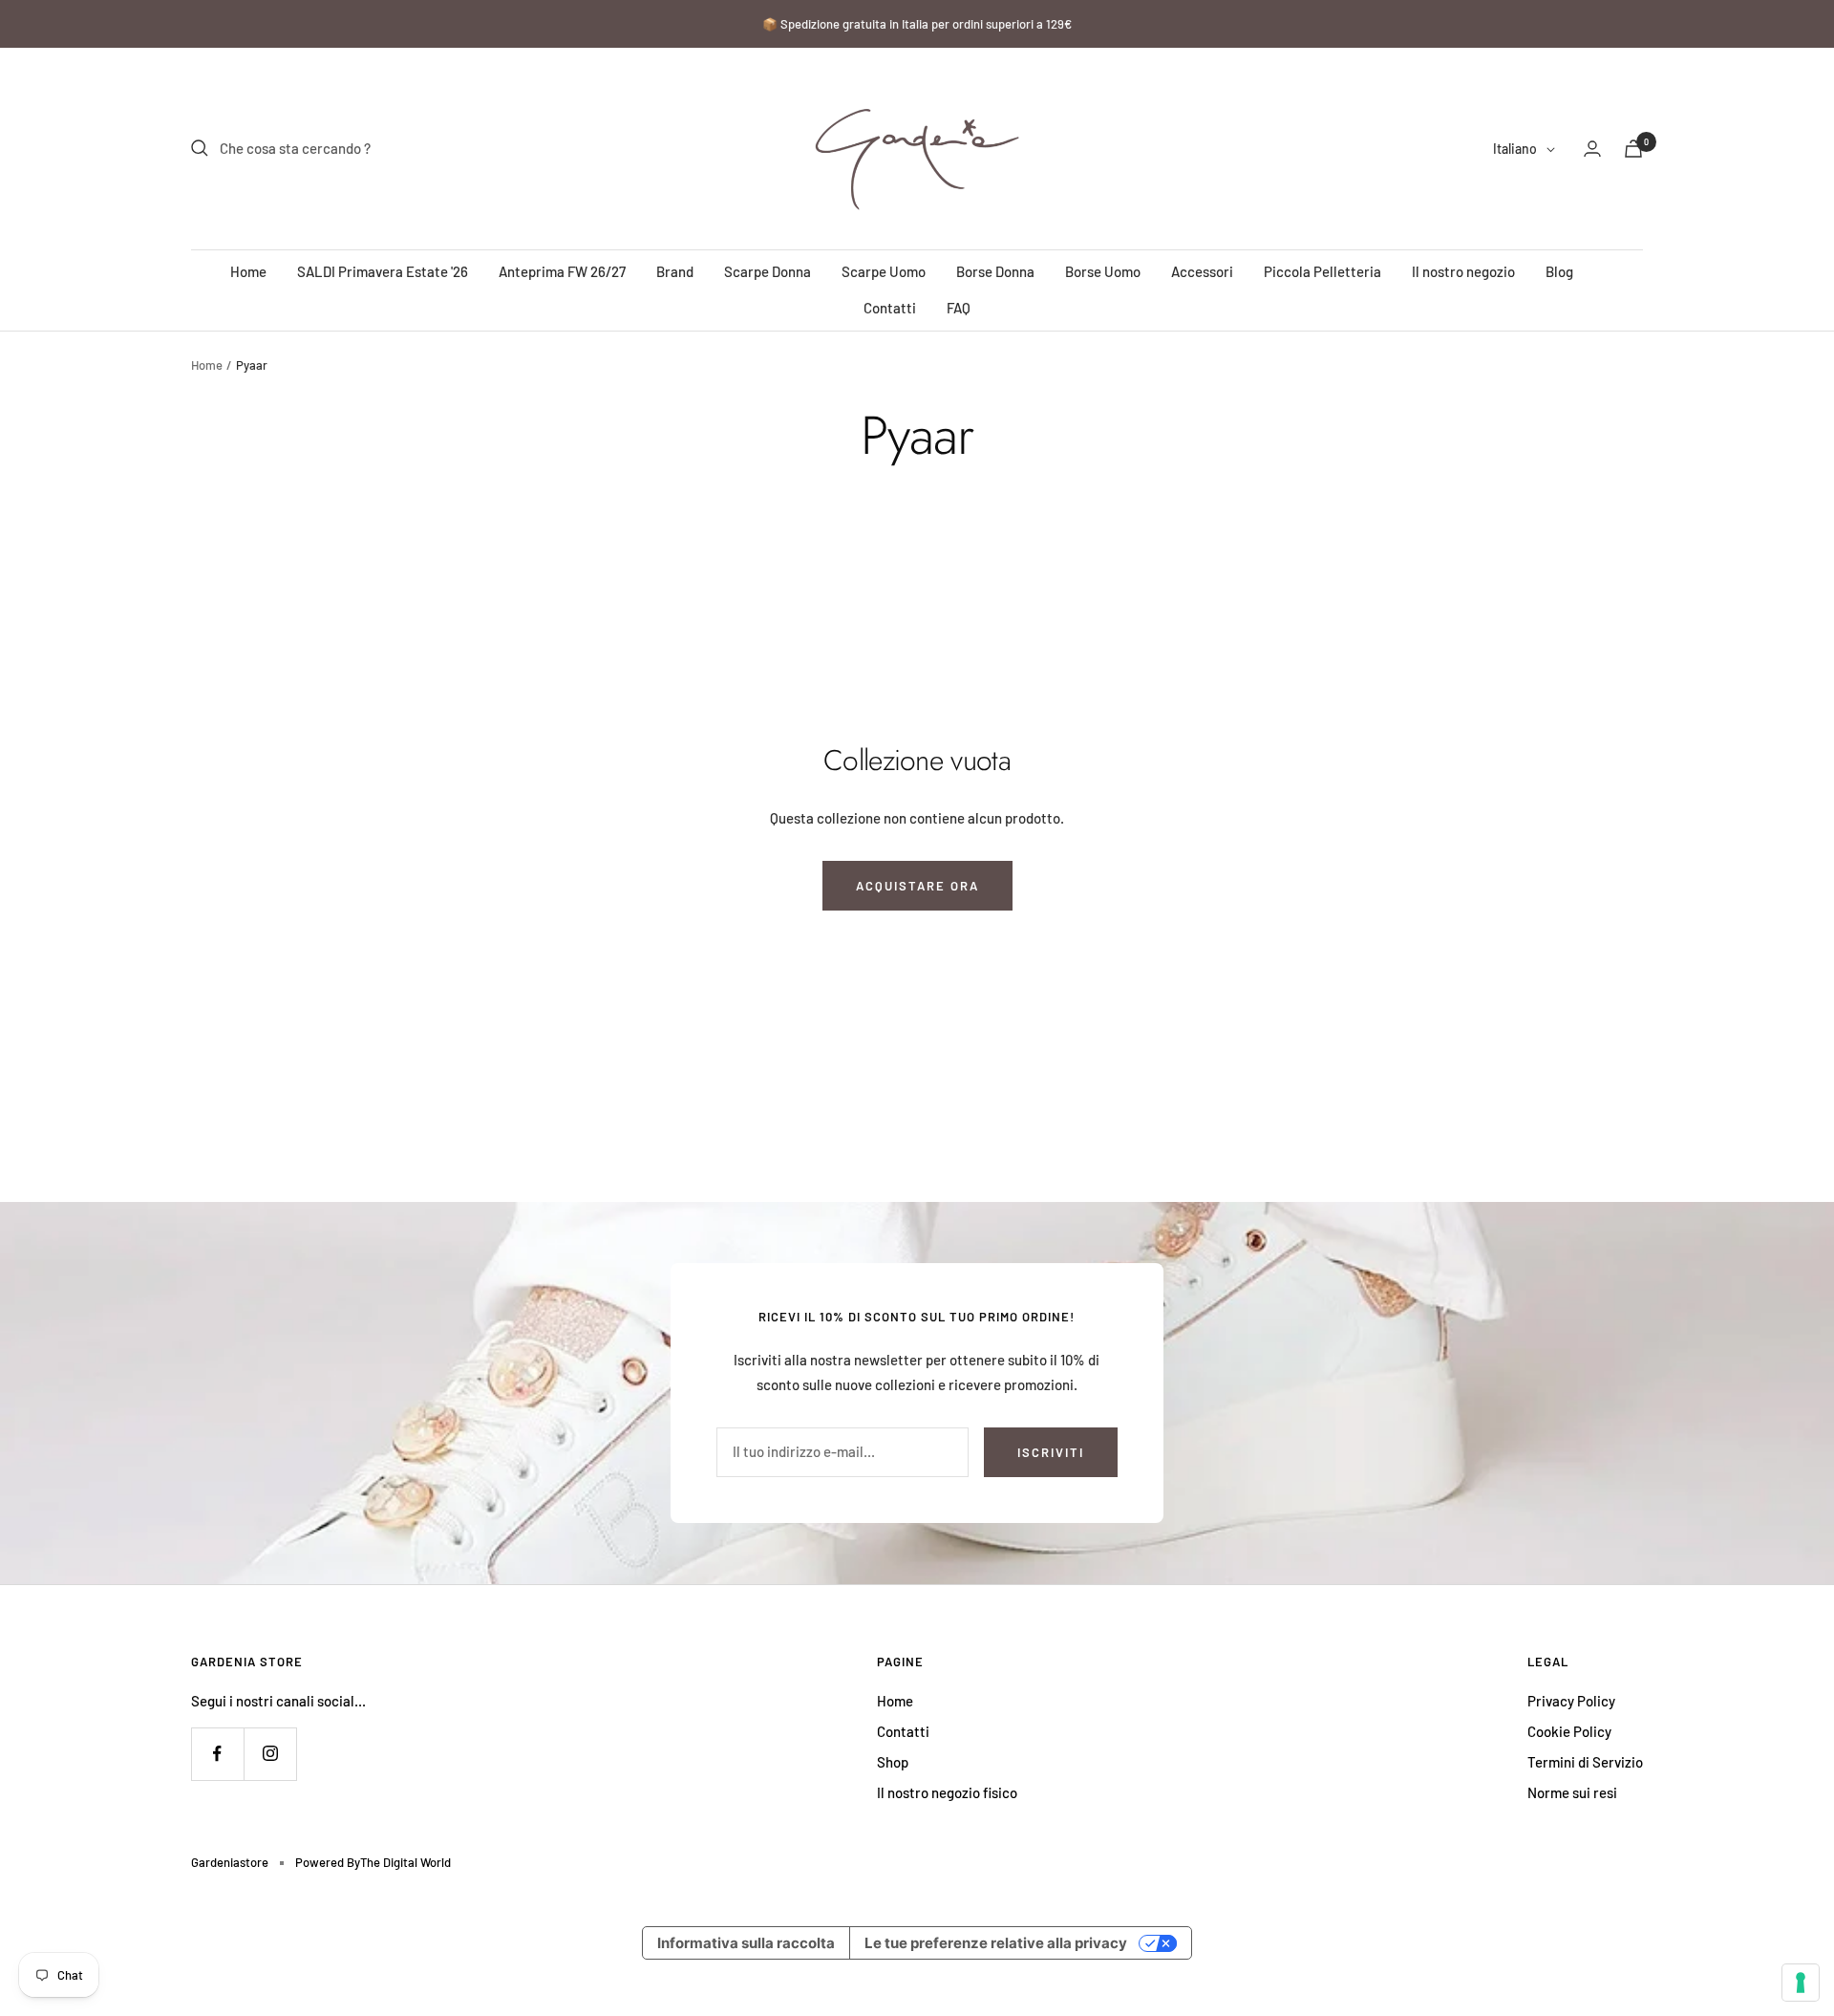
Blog (1559, 271)
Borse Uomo (1103, 271)
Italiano (1515, 149)
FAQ (959, 308)
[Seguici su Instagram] (270, 1754)
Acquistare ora (917, 886)
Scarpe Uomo (884, 271)
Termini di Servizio (1585, 1762)
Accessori (1202, 271)
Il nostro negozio (1463, 271)
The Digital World (405, 1862)
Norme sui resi (1572, 1792)
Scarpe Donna (768, 271)
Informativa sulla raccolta (746, 1943)
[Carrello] (1633, 149)
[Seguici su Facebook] (217, 1754)
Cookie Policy (1569, 1731)
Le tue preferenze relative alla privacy (996, 1943)
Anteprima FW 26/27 (562, 271)
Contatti (890, 308)
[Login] (1592, 149)
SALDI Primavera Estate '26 (383, 271)
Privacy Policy (1571, 1701)
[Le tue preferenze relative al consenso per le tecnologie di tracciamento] (1801, 1983)
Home (248, 271)
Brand (675, 271)
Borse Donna (995, 271)
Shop (893, 1762)
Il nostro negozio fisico (947, 1792)
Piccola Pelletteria (1322, 271)
